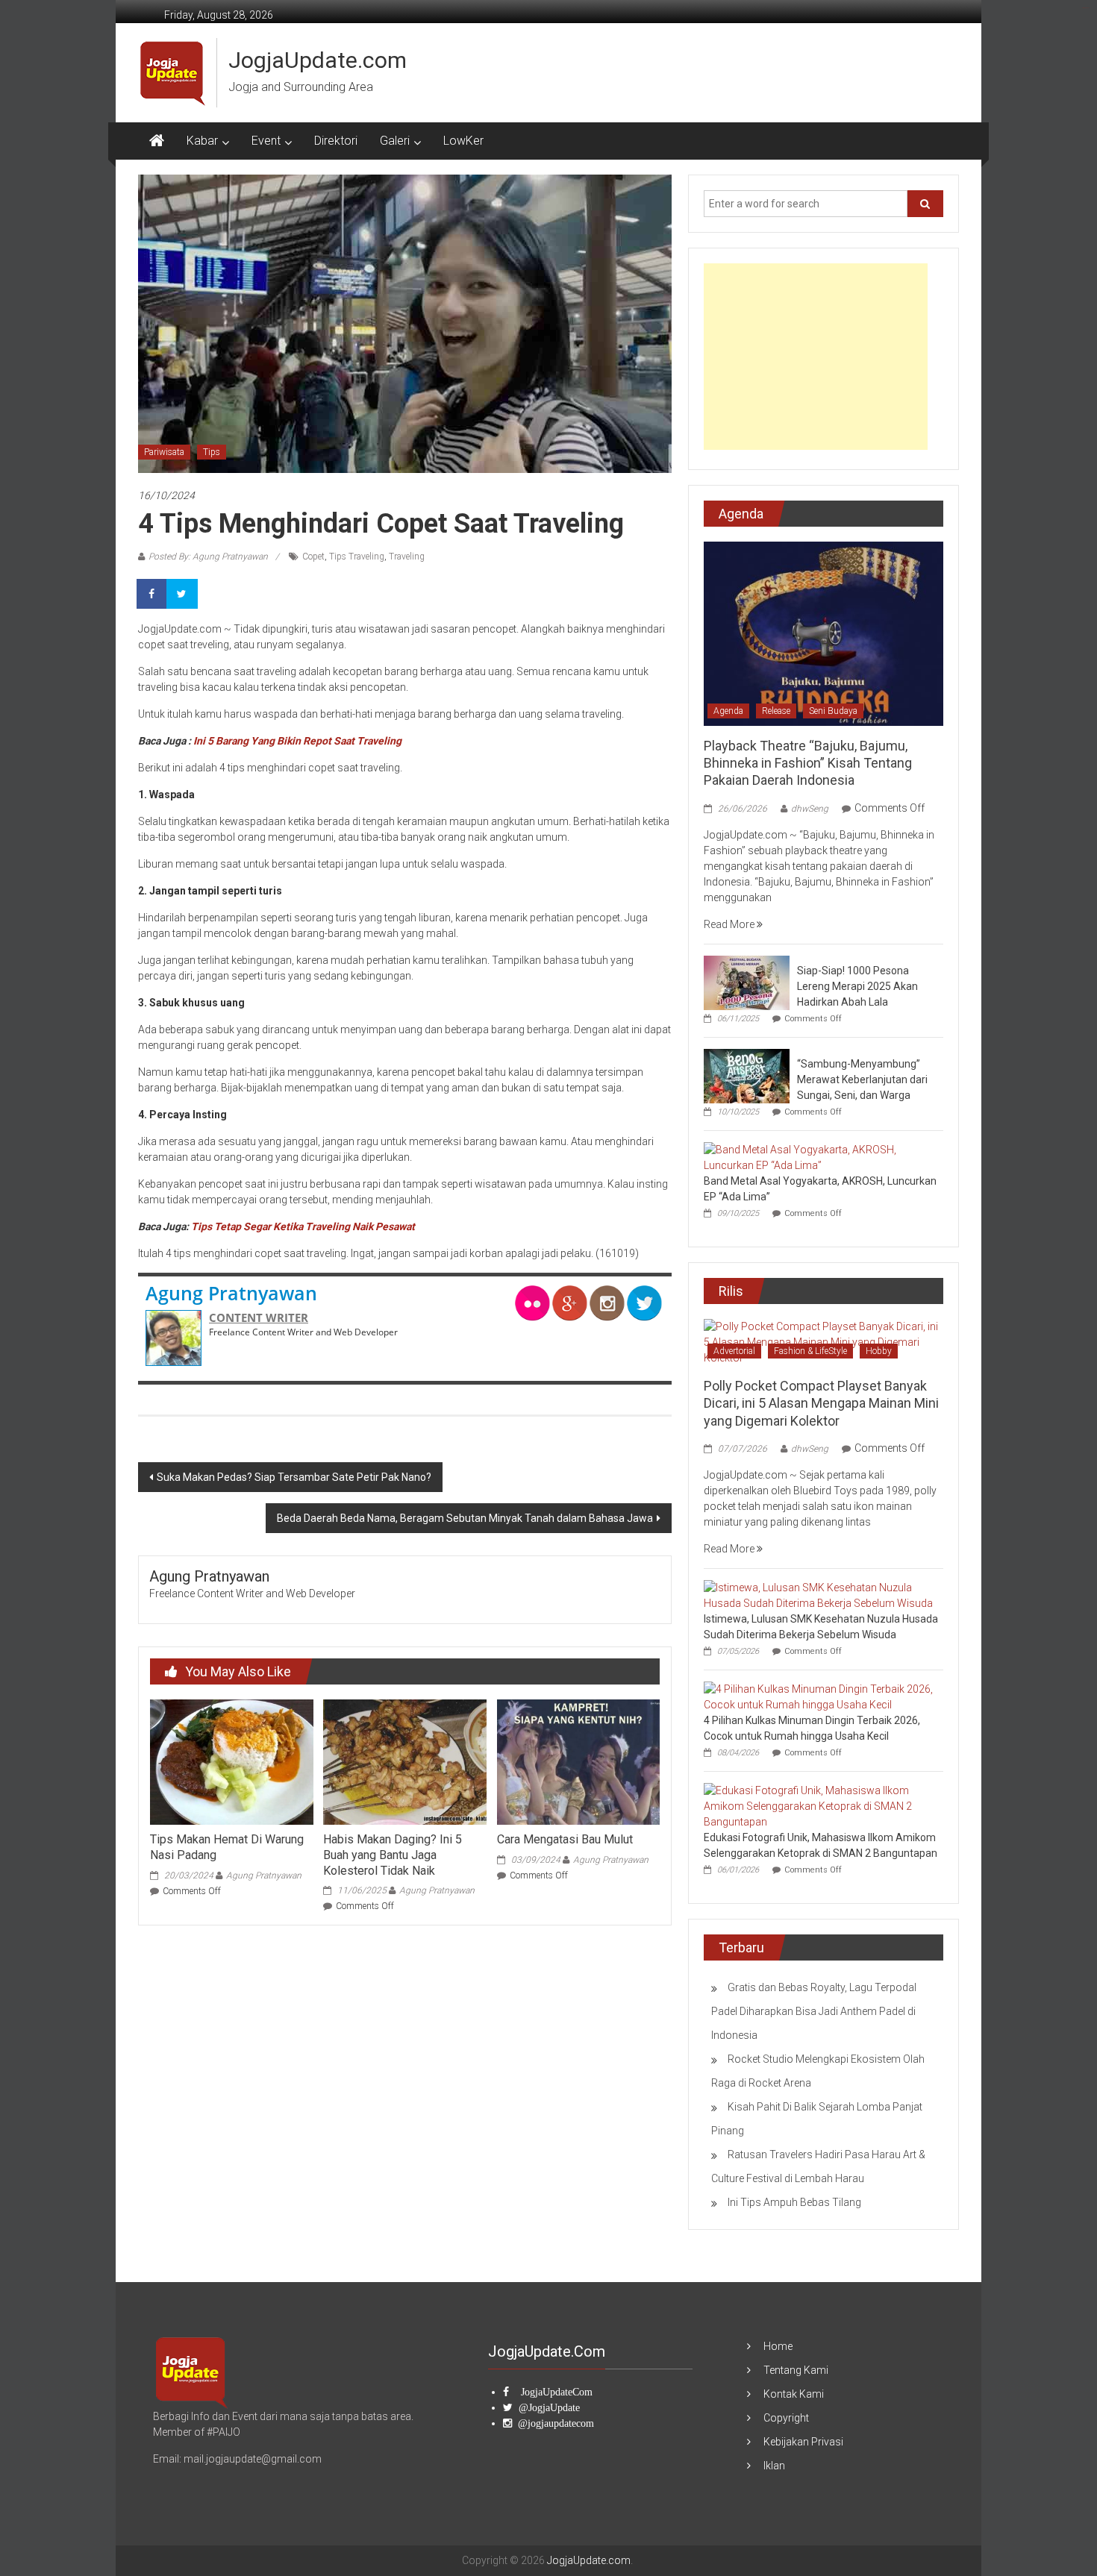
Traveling (407, 557)
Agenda (728, 711)
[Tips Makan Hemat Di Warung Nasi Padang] (231, 1761)
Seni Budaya (833, 711)
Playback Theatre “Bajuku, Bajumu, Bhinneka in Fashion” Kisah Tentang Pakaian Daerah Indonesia (808, 763)
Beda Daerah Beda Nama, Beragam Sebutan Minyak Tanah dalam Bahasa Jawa (465, 1518)
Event (266, 141)
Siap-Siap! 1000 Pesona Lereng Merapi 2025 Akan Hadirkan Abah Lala (857, 986)
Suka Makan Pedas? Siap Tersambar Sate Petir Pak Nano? (294, 1477)
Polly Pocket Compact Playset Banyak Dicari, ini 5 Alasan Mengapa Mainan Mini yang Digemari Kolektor (821, 1403)
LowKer (463, 141)
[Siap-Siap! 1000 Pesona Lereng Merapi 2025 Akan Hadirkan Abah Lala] (747, 982)
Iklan (774, 2466)
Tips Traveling (357, 557)
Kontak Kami (794, 2394)
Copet (313, 557)
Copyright (786, 2418)
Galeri (395, 141)
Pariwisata (164, 452)
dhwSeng (810, 809)
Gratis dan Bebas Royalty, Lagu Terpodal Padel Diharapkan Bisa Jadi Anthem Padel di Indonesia (814, 2011)
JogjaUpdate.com (318, 60)
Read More (730, 924)
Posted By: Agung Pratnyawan (208, 557)
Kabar (202, 141)
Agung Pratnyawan (231, 1293)
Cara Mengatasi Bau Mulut (565, 1839)
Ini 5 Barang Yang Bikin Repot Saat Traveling (297, 741)
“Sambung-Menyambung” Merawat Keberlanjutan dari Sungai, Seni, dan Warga (862, 1079)
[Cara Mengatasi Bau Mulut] (578, 1761)
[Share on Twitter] (183, 594)
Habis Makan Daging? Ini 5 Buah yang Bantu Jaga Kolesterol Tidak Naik (393, 1855)
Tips (212, 452)
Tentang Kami (796, 2370)
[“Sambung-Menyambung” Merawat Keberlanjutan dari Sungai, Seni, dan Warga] (747, 1075)
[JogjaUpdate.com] (157, 141)
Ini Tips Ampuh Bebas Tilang (794, 2202)
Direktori (336, 141)
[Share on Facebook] (153, 594)
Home (778, 2346)
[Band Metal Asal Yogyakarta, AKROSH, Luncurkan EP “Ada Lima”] (820, 1156)
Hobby (879, 1351)
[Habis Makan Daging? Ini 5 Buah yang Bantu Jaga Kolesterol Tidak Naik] (404, 1761)
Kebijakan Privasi (803, 2442)
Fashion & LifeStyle (810, 1351)
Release (776, 711)
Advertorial (734, 1351)
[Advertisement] (816, 357)
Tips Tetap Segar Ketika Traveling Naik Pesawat (303, 1226)
